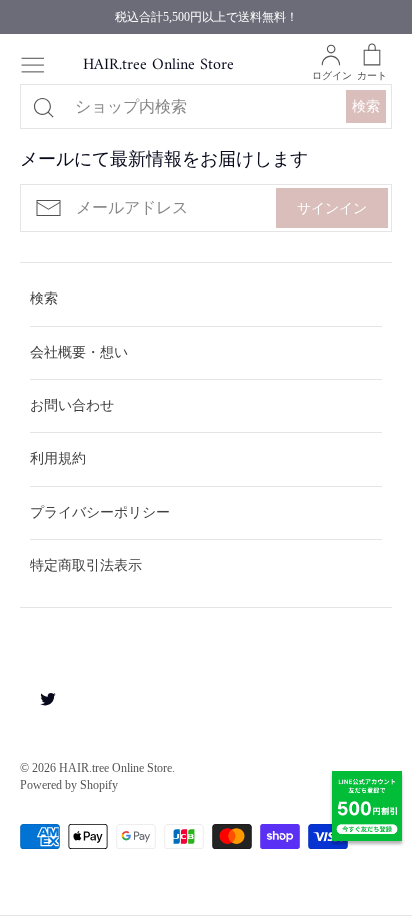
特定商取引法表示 (86, 565)
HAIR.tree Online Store (158, 65)
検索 (366, 106)
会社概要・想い (79, 352)
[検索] (43, 107)
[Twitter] (40, 698)
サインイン (332, 208)
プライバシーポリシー (100, 512)
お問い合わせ (72, 405)
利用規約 (58, 458)
